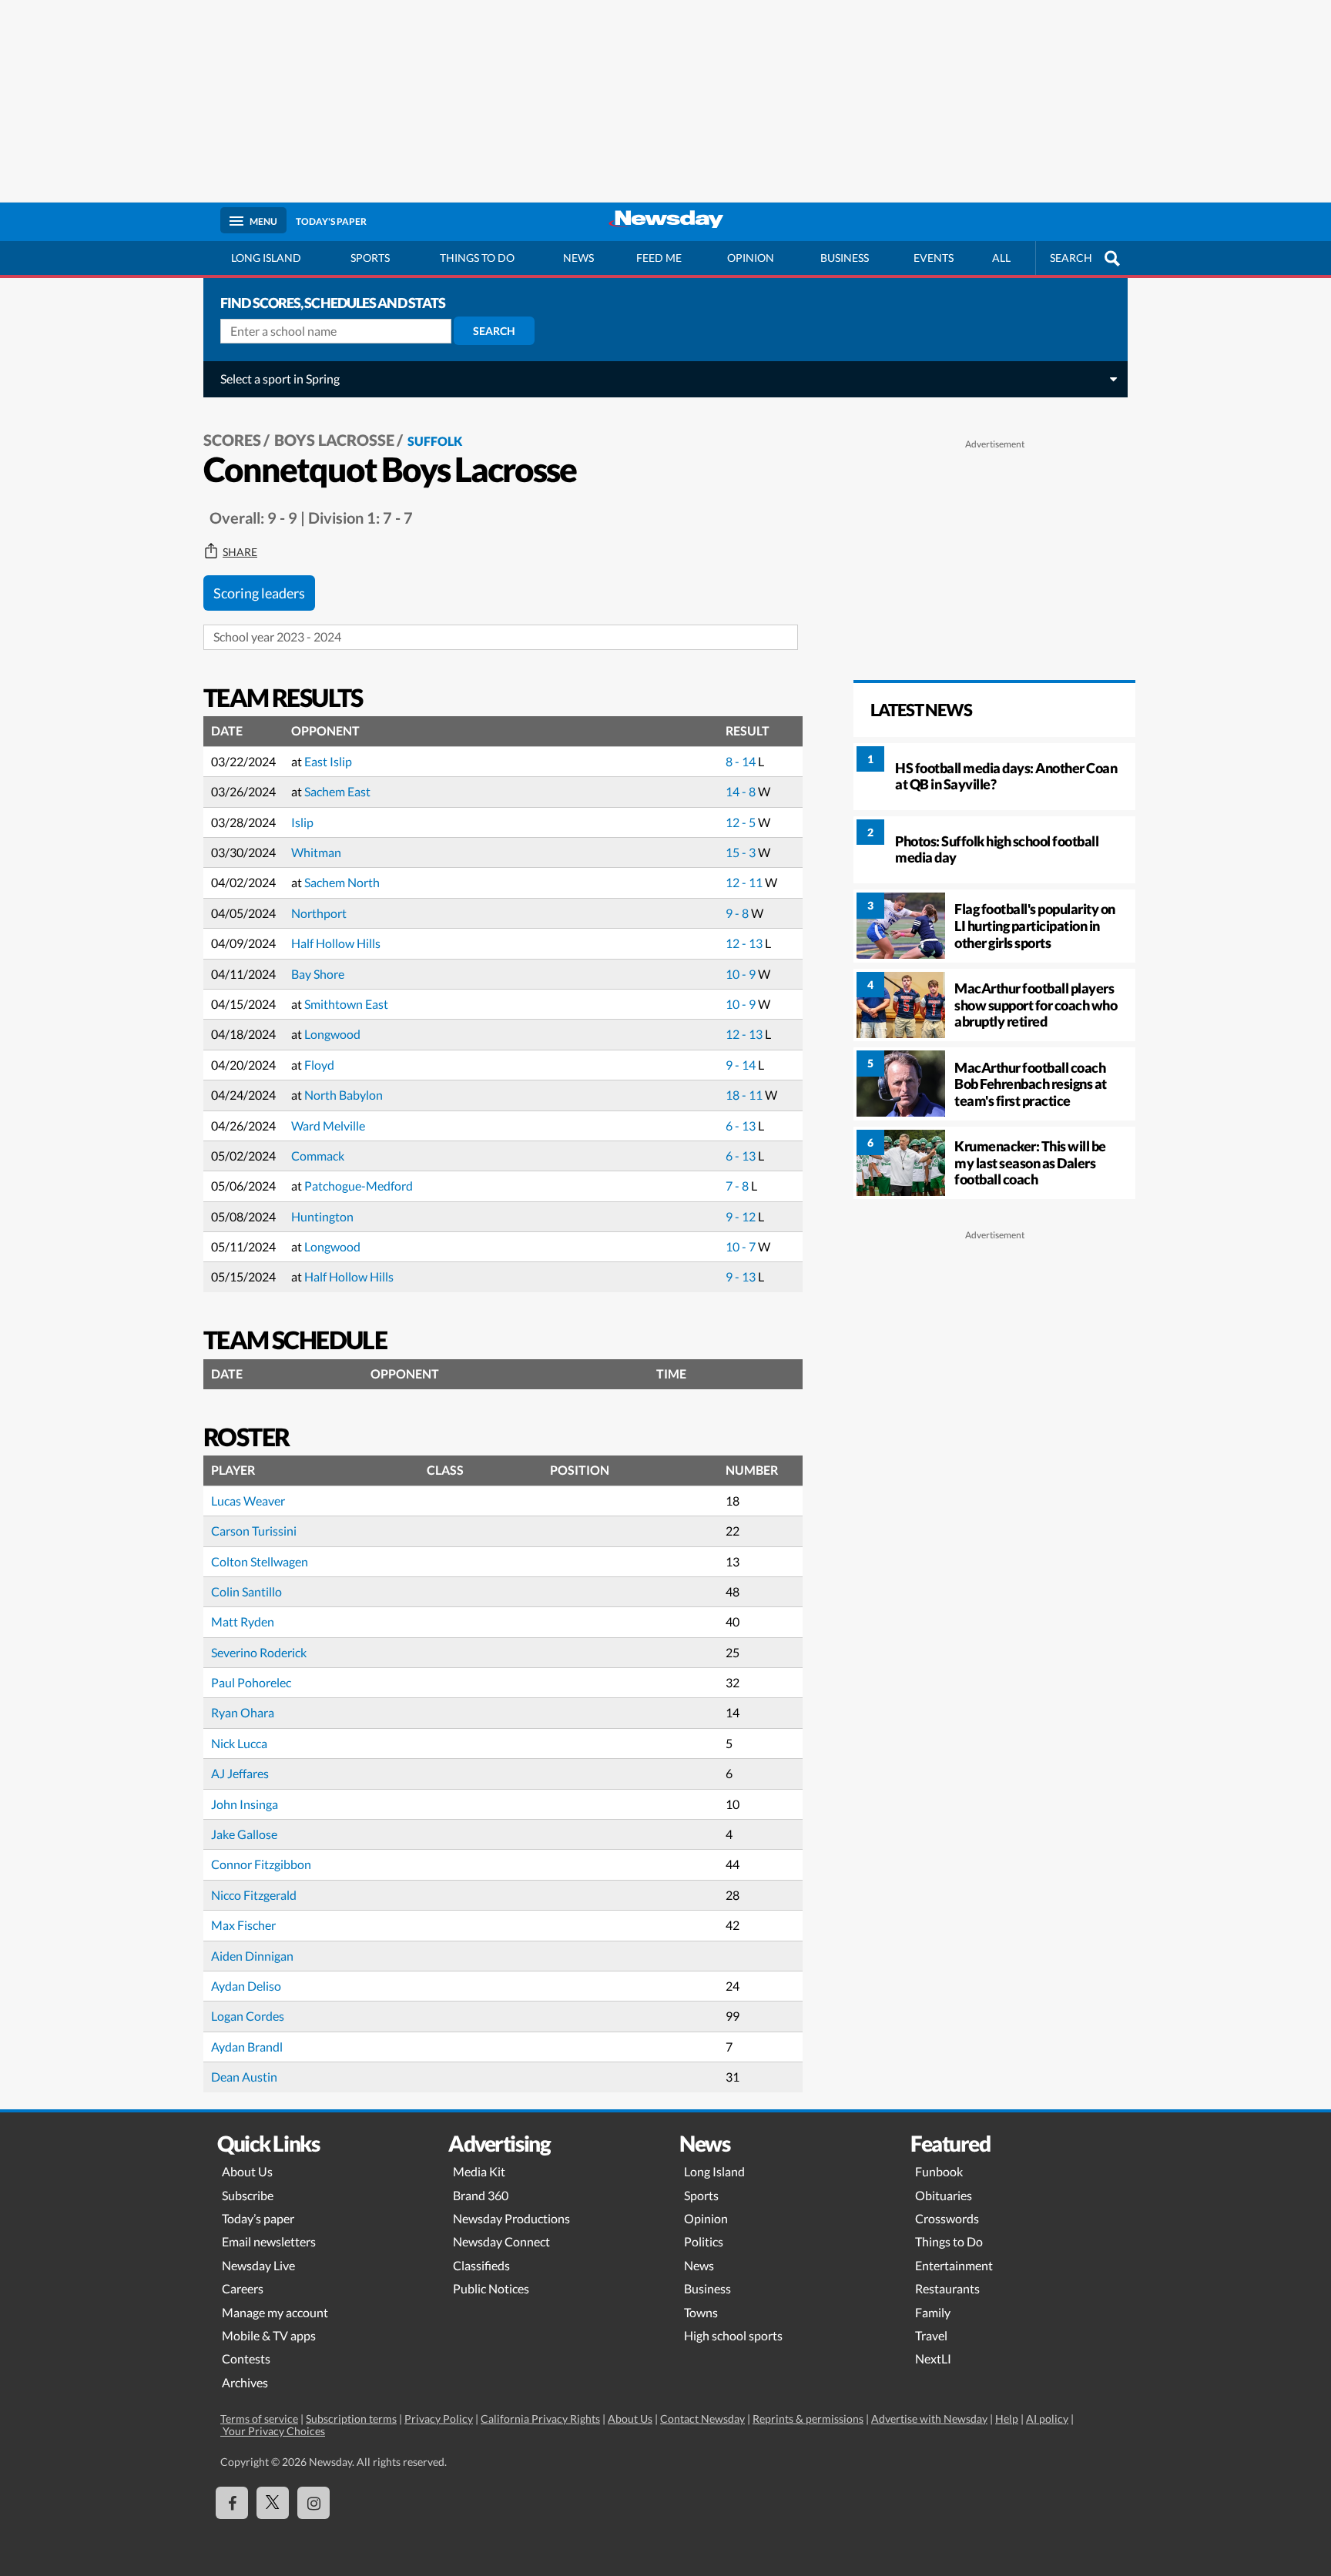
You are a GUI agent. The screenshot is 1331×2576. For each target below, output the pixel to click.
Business (845, 258)
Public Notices (491, 2288)
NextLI (933, 2358)
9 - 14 (742, 1065)
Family (933, 2312)
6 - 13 (742, 1126)
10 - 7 (742, 1246)
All (1001, 258)
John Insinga (245, 1804)
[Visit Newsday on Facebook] (232, 2503)
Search (494, 331)
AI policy (1047, 2419)
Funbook (939, 2171)
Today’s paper (258, 2218)
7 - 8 (738, 1186)
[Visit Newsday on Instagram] (313, 2503)
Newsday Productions (511, 2218)
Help (1007, 2419)
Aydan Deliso (246, 1986)
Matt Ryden (243, 1621)
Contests (246, 2358)
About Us (247, 2171)
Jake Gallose (244, 1834)
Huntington (322, 1216)
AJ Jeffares (240, 1773)
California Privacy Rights (540, 2419)
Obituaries (944, 2195)
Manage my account (275, 2312)
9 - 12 (742, 1216)
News (578, 258)
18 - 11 (745, 1095)
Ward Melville (328, 1126)
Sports (370, 258)
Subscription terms (351, 2419)
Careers (243, 2288)
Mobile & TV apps (269, 2335)
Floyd (319, 1065)
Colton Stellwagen (260, 1561)
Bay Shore (318, 974)
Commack (318, 1156)
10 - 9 (742, 974)
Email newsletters (269, 2241)
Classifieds (481, 2265)
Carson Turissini (254, 1531)
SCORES (232, 440)
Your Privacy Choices (273, 2431)
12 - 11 (745, 882)
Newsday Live (258, 2265)
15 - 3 (742, 852)
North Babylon (344, 1095)
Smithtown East (346, 1004)
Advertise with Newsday (929, 2419)
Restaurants (947, 2288)
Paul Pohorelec (251, 1682)
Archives (245, 2382)
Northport (319, 913)
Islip (302, 822)
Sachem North (342, 882)
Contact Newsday (702, 2419)
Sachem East (337, 791)
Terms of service (259, 2419)
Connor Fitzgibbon (261, 1864)
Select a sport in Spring (280, 379)
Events (934, 258)
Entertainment (954, 2265)
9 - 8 (738, 913)
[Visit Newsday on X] (273, 2503)
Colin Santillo (246, 1591)
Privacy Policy (439, 2419)
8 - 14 (742, 761)
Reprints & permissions (808, 2419)
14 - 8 (742, 791)
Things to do (477, 258)
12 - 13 (745, 943)
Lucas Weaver (248, 1501)
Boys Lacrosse (334, 440)
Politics (704, 2241)
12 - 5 (742, 822)
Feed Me (659, 258)
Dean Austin (244, 2077)
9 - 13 (742, 1276)
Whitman (316, 852)
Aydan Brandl (247, 2047)
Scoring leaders (259, 593)
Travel (931, 2335)
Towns (701, 2312)
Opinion (751, 258)
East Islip (328, 761)
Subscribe (248, 2195)
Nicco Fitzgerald (254, 1895)
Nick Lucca (239, 1743)
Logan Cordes (248, 2016)
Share (240, 552)
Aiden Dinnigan (252, 1956)
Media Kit (479, 2171)
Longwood (332, 1034)
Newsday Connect (501, 2241)
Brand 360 (481, 2195)
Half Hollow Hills (336, 943)
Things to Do (949, 2241)
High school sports (733, 2335)
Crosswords (947, 2218)
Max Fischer (243, 1925)
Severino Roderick (259, 1652)
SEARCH (1071, 258)
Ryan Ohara (243, 1712)
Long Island (266, 258)
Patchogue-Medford (359, 1186)
